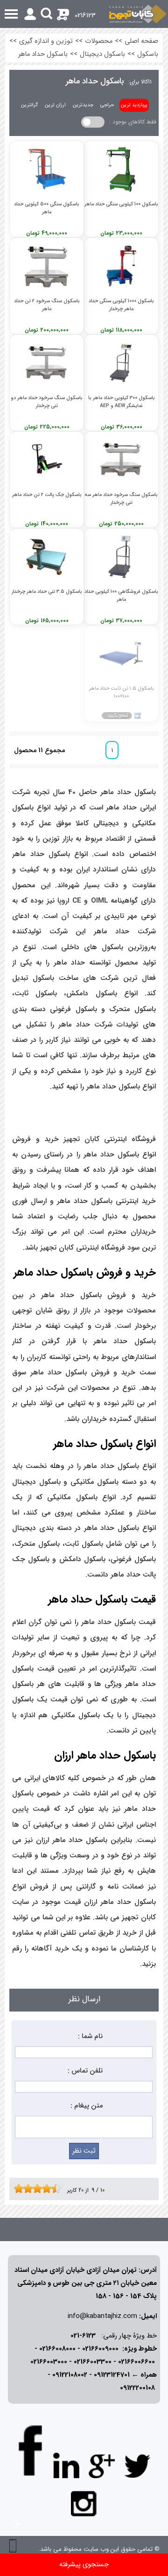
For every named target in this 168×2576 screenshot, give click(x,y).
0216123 (85, 16)
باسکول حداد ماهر (43, 54)
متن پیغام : (87, 2106)
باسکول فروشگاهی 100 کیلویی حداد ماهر (121, 595)
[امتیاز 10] (58, 2189)
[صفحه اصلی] (138, 14)
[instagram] (84, 2503)
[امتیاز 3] (26, 2189)
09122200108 (137, 2388)
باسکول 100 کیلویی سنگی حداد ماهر (121, 204)
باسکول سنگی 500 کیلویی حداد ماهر (47, 208)
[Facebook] (31, 2450)
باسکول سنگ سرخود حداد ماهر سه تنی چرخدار (121, 498)
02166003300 (93, 2362)
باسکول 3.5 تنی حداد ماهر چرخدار (47, 592)
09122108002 (70, 2375)
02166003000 (49, 2362)
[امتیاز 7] (44, 2189)
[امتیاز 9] (54, 2189)
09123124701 (112, 2375)
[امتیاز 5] (35, 2189)
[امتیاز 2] (21, 2189)
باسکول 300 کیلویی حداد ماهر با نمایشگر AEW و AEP (122, 401)
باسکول (148, 54)
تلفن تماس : (85, 2071)
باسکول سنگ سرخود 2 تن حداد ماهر (47, 305)
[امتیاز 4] (30, 2189)
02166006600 (136, 2362)
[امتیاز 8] (49, 2189)
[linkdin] (66, 2466)
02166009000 (100, 2349)
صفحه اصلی (141, 41)
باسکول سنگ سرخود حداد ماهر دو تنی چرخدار (47, 401)
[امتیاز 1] (16, 2189)
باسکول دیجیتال (102, 54)
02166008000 (57, 2349)
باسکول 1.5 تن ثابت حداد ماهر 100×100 (122, 692)
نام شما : (90, 2036)
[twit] (137, 2466)
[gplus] (102, 2466)
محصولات (99, 41)
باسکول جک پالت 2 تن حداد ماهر (47, 495)
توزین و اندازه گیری (46, 41)
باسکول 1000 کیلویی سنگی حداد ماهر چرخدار (121, 305)
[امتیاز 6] (40, 2189)
